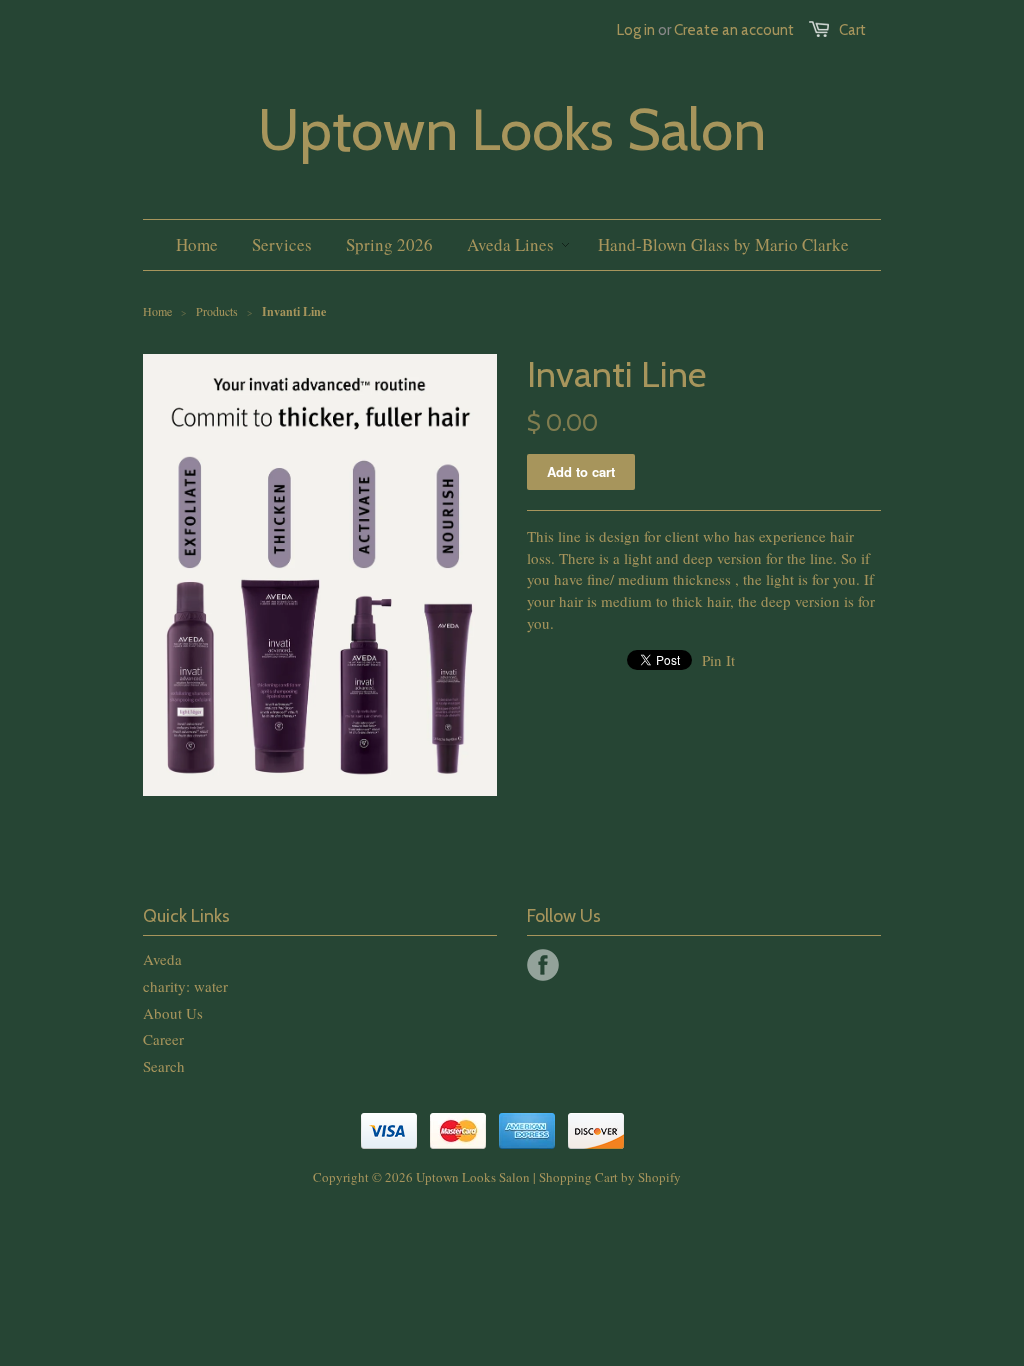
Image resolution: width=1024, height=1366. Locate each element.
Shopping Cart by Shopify (610, 1177)
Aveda (162, 959)
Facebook (543, 965)
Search (164, 1066)
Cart (852, 30)
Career (163, 1039)
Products (217, 311)
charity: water (185, 986)
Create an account (734, 30)
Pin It (718, 660)
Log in (636, 30)
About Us (173, 1013)
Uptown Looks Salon (512, 130)
